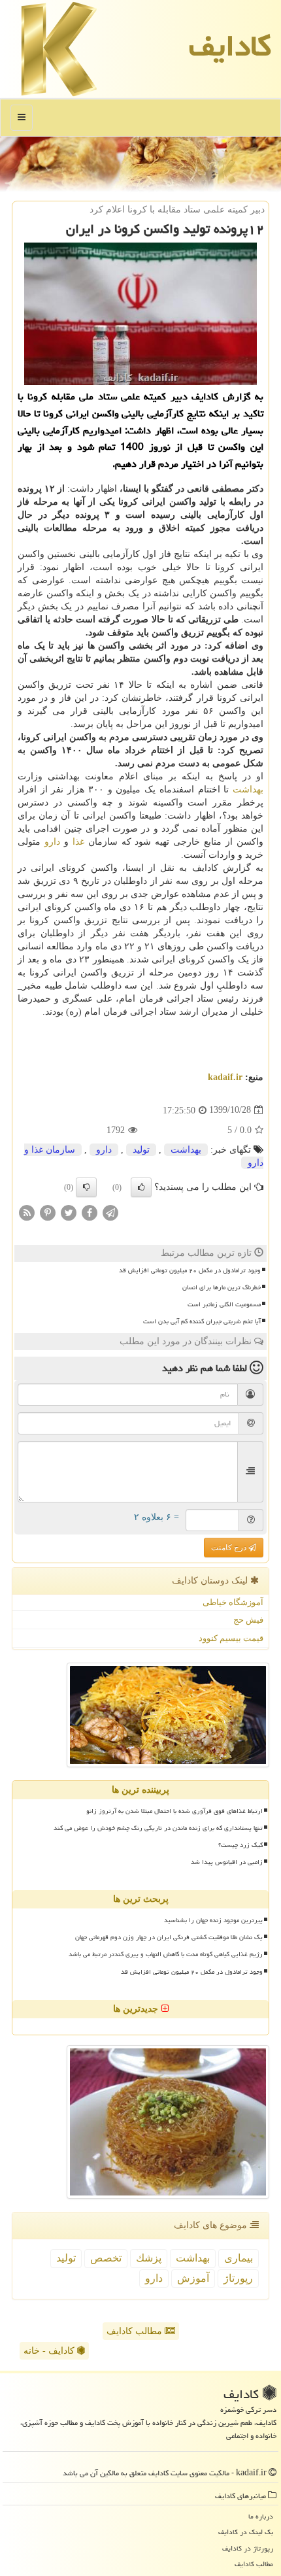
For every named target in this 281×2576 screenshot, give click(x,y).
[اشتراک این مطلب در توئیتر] (69, 1212)
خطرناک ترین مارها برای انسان (222, 1287)
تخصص (106, 2258)
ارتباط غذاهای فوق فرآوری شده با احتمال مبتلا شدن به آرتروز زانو (174, 1811)
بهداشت (248, 789)
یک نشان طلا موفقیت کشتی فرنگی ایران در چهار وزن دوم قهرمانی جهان (169, 1937)
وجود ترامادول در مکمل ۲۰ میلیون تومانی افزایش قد (190, 1270)
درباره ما (261, 2516)
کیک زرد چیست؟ (240, 1845)
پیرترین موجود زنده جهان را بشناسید (213, 1920)
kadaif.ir (225, 1077)
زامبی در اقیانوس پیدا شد (227, 1862)
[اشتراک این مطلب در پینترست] (48, 1212)
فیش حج (248, 1620)
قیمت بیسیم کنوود (231, 1638)
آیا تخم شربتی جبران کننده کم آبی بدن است (202, 1321)
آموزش (193, 2278)
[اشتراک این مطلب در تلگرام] (110, 1212)
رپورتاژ (238, 2278)
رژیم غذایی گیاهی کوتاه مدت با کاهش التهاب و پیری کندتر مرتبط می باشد (166, 1954)
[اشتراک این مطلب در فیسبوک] (90, 1212)
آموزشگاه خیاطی (233, 1602)
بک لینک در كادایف (246, 2532)
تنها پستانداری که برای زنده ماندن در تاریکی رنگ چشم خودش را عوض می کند (158, 1828)
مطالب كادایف (254, 2564)
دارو (52, 842)
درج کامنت (230, 1548)
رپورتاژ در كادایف (248, 2548)
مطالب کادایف (136, 2331)
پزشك (149, 2258)
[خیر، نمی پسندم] (86, 1187)
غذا (78, 842)
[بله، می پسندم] (141, 1187)
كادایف (230, 46)
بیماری (239, 2258)
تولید (141, 1150)
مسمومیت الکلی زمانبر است (224, 1304)
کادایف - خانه (50, 2351)
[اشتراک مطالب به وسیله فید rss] (27, 1212)
